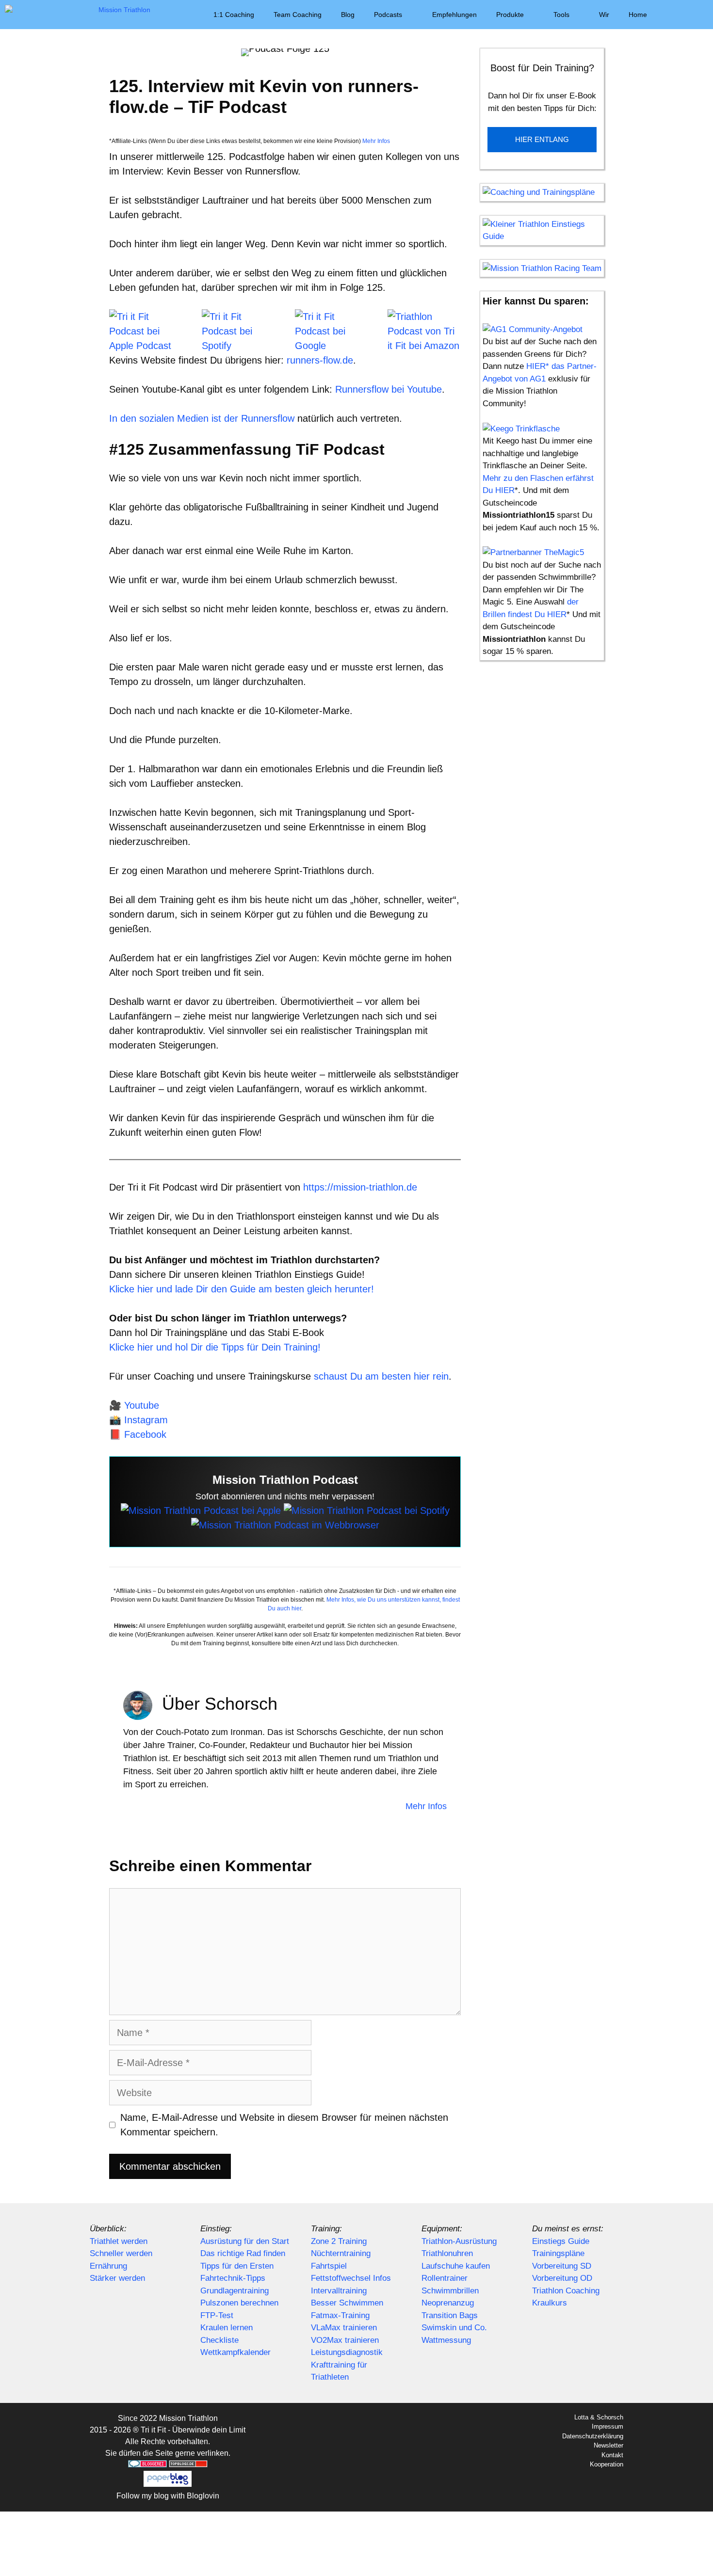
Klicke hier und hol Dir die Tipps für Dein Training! (215, 1347)
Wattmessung (446, 2340)
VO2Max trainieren (345, 2340)
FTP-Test (217, 2315)
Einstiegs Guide (561, 2241)
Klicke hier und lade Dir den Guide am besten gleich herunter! (242, 1289)
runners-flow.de (320, 360)
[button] (671, 15)
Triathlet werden (119, 2241)
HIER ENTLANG (542, 139)
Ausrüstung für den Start (245, 2241)
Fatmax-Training (340, 2315)
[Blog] (285, 1525)
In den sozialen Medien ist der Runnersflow (203, 418)
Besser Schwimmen (347, 2303)
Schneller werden (121, 2253)
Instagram (146, 1420)
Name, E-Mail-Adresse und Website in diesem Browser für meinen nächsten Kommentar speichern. (284, 2125)
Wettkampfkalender (235, 2352)
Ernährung (108, 2266)
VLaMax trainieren (344, 2328)
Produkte (510, 15)
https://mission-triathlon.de (360, 1187)
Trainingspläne (558, 2253)
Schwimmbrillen (450, 2291)
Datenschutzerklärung (593, 2436)
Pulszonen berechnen (239, 2303)
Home (638, 15)
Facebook (145, 1434)
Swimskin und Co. (454, 2328)
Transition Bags (450, 2315)
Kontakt (612, 2455)
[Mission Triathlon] (80, 15)
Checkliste (219, 2340)
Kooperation (607, 2464)
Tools (561, 15)
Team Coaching (298, 15)
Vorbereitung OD (562, 2278)
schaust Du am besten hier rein (381, 1376)
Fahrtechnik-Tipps (233, 2278)
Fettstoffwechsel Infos (351, 2278)
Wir (604, 15)
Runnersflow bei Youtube (389, 389)
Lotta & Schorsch (599, 2417)
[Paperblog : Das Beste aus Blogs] (168, 2484)
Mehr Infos (375, 141)
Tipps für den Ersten (237, 2266)
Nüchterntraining (341, 2253)
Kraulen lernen (227, 2328)
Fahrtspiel (329, 2266)
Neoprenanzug (448, 2303)
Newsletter (608, 2445)
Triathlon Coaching (566, 2291)
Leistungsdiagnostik (347, 2352)
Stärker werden (117, 2278)
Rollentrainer (445, 2278)
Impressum (608, 2426)
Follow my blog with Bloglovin (168, 2496)
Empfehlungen (454, 15)
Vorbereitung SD (562, 2266)
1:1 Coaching (234, 15)
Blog (348, 15)
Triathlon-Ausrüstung (459, 2241)
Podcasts (388, 15)
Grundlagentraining (235, 2291)
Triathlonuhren (447, 2253)
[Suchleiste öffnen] (699, 15)
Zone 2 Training (339, 2241)
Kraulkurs (550, 2303)
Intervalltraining (339, 2291)
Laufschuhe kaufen (456, 2266)
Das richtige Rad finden (243, 2253)
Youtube (142, 1405)
